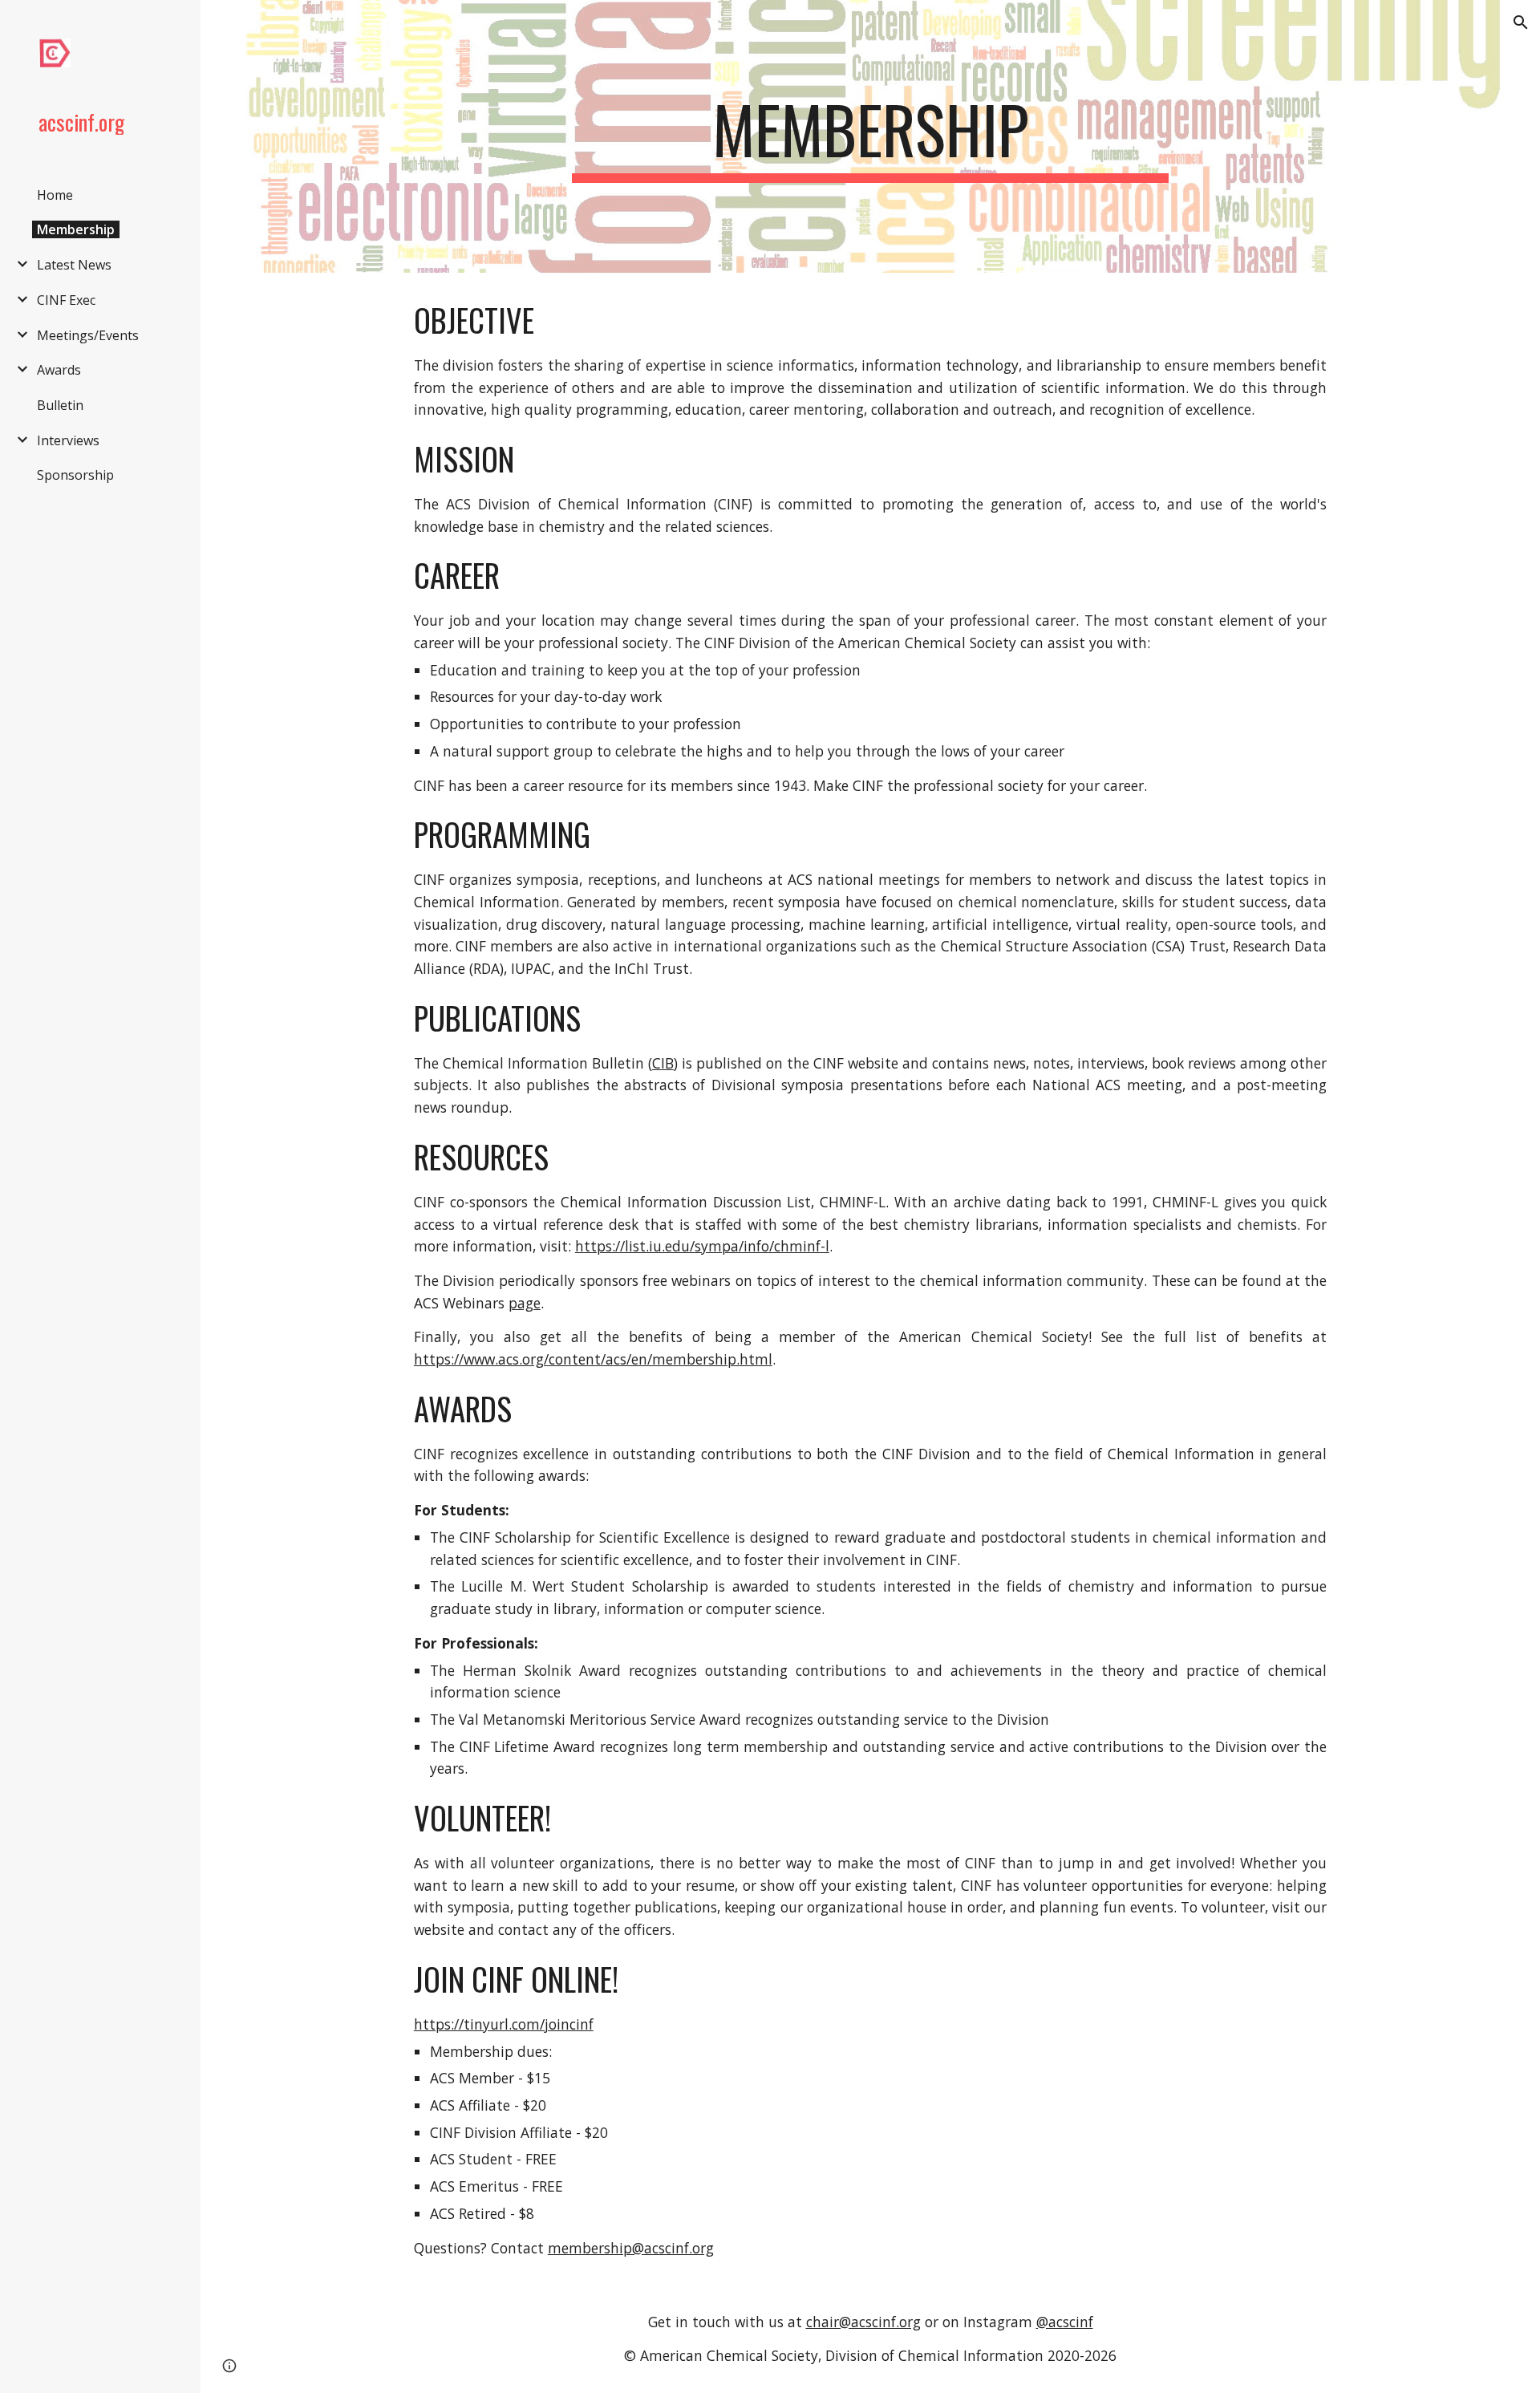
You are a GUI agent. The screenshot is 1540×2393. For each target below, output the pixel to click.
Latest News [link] (74, 265)
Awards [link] (59, 370)
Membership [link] (76, 229)
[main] (870, 136)
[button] (1521, 22)
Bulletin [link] (60, 405)
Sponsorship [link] (75, 475)
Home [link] (55, 195)
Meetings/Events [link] (88, 335)
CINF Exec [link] (66, 300)
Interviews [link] (68, 440)
